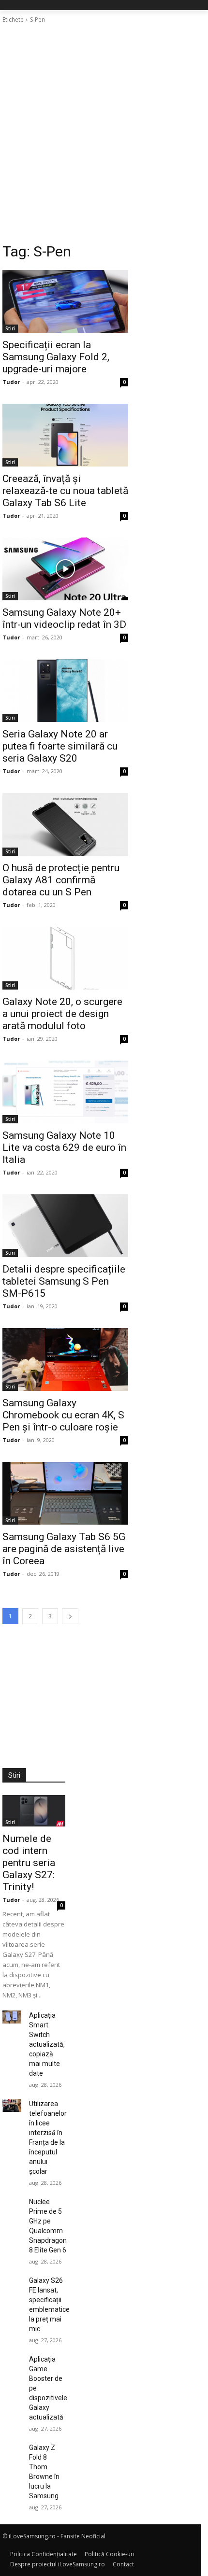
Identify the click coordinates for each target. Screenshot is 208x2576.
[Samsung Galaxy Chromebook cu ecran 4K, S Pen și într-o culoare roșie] (65, 1359)
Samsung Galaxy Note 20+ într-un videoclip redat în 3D (64, 618)
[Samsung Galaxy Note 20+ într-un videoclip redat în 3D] (65, 569)
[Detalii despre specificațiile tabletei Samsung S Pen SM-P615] (65, 1226)
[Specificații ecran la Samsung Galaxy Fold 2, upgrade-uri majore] (65, 301)
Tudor (11, 382)
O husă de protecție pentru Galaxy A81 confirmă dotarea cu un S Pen (61, 880)
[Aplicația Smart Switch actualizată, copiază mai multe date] (12, 2017)
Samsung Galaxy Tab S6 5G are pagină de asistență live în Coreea (64, 1549)
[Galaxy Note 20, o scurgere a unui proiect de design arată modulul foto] (65, 958)
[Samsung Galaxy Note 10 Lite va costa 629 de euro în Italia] (65, 1092)
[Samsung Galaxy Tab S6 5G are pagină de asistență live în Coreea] (65, 1493)
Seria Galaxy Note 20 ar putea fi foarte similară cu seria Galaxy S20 (60, 746)
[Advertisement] (104, 133)
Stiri (10, 328)
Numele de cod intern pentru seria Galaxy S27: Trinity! (29, 1863)
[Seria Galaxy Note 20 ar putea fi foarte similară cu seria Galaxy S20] (65, 691)
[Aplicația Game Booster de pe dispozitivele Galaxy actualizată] (12, 2361)
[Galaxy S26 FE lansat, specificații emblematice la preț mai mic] (12, 2282)
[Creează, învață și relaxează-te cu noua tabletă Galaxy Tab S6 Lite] (65, 435)
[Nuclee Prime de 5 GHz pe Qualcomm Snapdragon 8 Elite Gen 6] (12, 2203)
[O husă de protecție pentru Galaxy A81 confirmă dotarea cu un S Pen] (65, 824)
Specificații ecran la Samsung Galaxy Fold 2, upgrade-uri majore (56, 357)
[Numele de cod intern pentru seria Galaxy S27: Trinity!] (34, 1811)
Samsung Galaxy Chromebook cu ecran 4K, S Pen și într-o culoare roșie (63, 1415)
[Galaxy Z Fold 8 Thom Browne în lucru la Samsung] (12, 2449)
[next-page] (70, 1616)
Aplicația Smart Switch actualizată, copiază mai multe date (47, 2044)
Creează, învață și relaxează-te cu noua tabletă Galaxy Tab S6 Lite (65, 491)
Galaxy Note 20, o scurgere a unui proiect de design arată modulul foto (62, 1014)
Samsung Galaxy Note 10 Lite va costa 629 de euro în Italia (64, 1147)
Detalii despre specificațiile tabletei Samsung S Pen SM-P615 (64, 1281)
